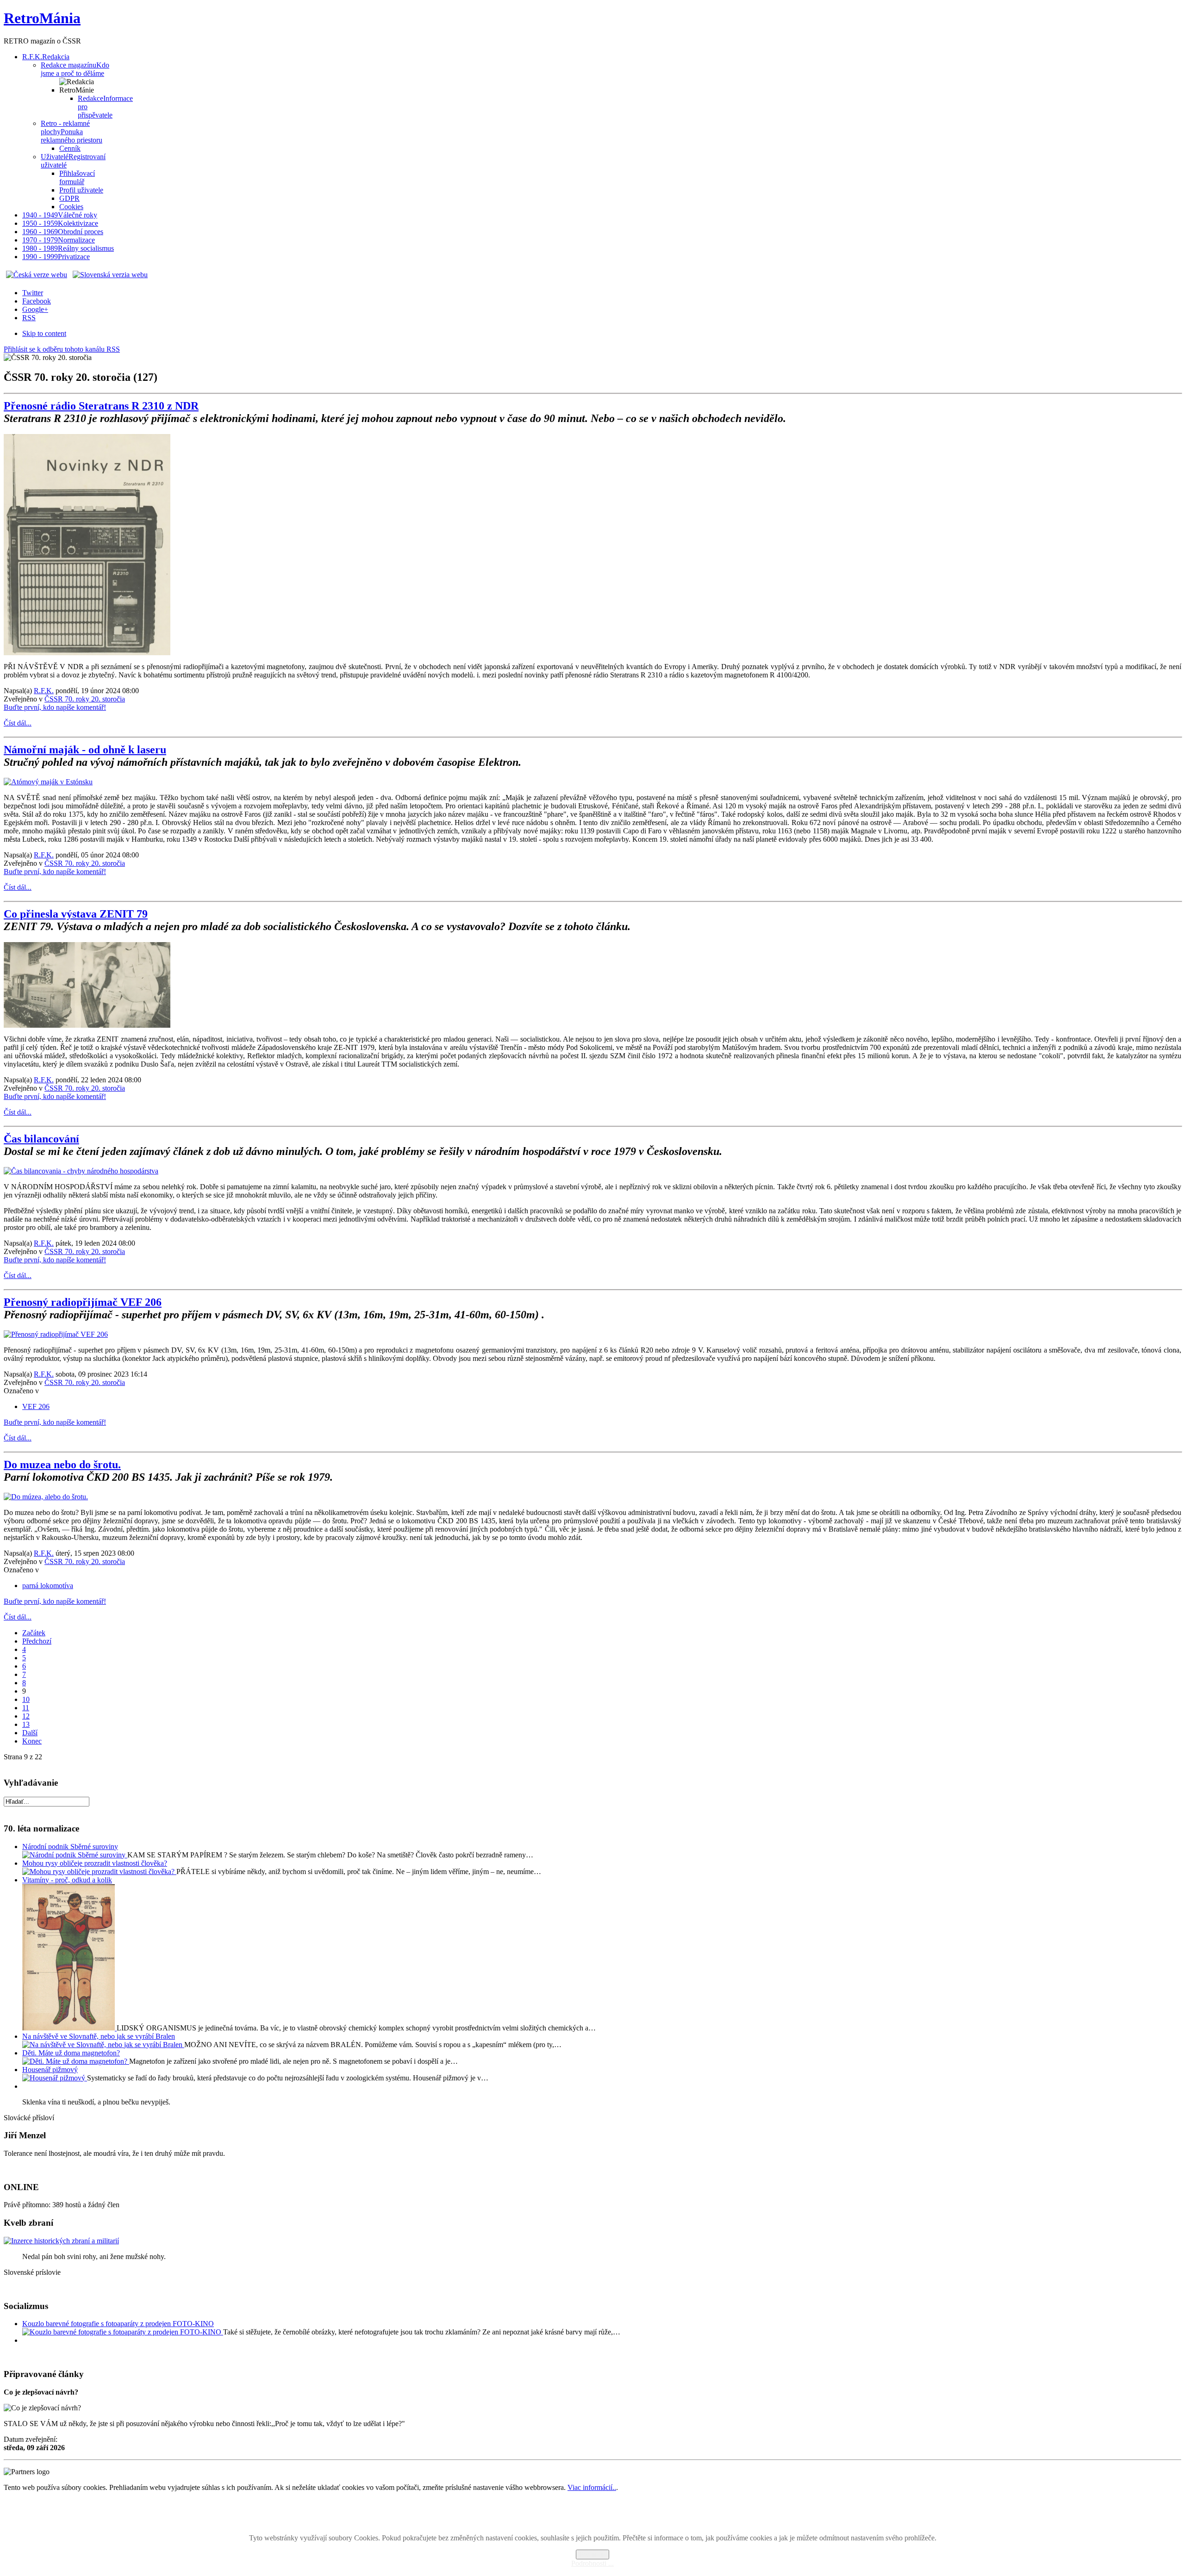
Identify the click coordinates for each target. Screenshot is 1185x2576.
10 (26, 1699)
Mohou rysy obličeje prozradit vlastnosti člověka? (95, 1863)
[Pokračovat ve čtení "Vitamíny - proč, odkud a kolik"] (69, 2028)
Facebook (37, 301)
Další (30, 1733)
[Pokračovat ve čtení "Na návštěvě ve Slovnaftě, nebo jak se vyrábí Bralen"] (103, 2045)
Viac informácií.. (592, 2487)
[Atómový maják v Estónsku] (48, 782)
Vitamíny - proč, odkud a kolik (67, 1880)
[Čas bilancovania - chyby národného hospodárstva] (81, 1171)
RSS (29, 318)
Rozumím (592, 2554)
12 (26, 1716)
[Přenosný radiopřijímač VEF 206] (56, 1334)
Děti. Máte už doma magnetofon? (71, 2053)
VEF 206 (36, 1406)
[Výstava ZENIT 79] (87, 1025)
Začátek (34, 1633)
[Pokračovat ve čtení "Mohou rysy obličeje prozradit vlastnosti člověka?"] (99, 1871)
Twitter (33, 293)
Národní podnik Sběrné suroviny (70, 1847)
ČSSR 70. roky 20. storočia (85, 699)
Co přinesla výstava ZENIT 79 (76, 914)
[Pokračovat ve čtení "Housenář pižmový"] (55, 2078)
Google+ (35, 309)
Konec (32, 1741)
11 (26, 1708)
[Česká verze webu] (37, 275)
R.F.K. (44, 691)
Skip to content (44, 333)
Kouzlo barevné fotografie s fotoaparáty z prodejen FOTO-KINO (118, 2324)
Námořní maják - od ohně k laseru (85, 750)
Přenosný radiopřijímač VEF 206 (83, 1302)
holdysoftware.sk (613, 2515)
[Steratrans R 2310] (87, 653)
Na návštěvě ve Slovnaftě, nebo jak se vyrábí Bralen (99, 2036)
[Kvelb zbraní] (61, 2241)
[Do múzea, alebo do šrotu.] (46, 1497)
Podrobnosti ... (592, 2563)
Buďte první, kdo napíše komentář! (55, 707)
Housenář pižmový (50, 2070)
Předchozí (37, 1641)
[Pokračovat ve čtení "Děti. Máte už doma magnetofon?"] (76, 2061)
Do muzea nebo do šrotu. (62, 1465)
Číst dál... (18, 723)
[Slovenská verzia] (110, 275)
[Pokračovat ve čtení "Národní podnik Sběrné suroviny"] (75, 1855)
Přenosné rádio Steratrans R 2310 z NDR (101, 406)
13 (26, 1724)
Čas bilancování (41, 1139)
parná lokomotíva (48, 1586)
